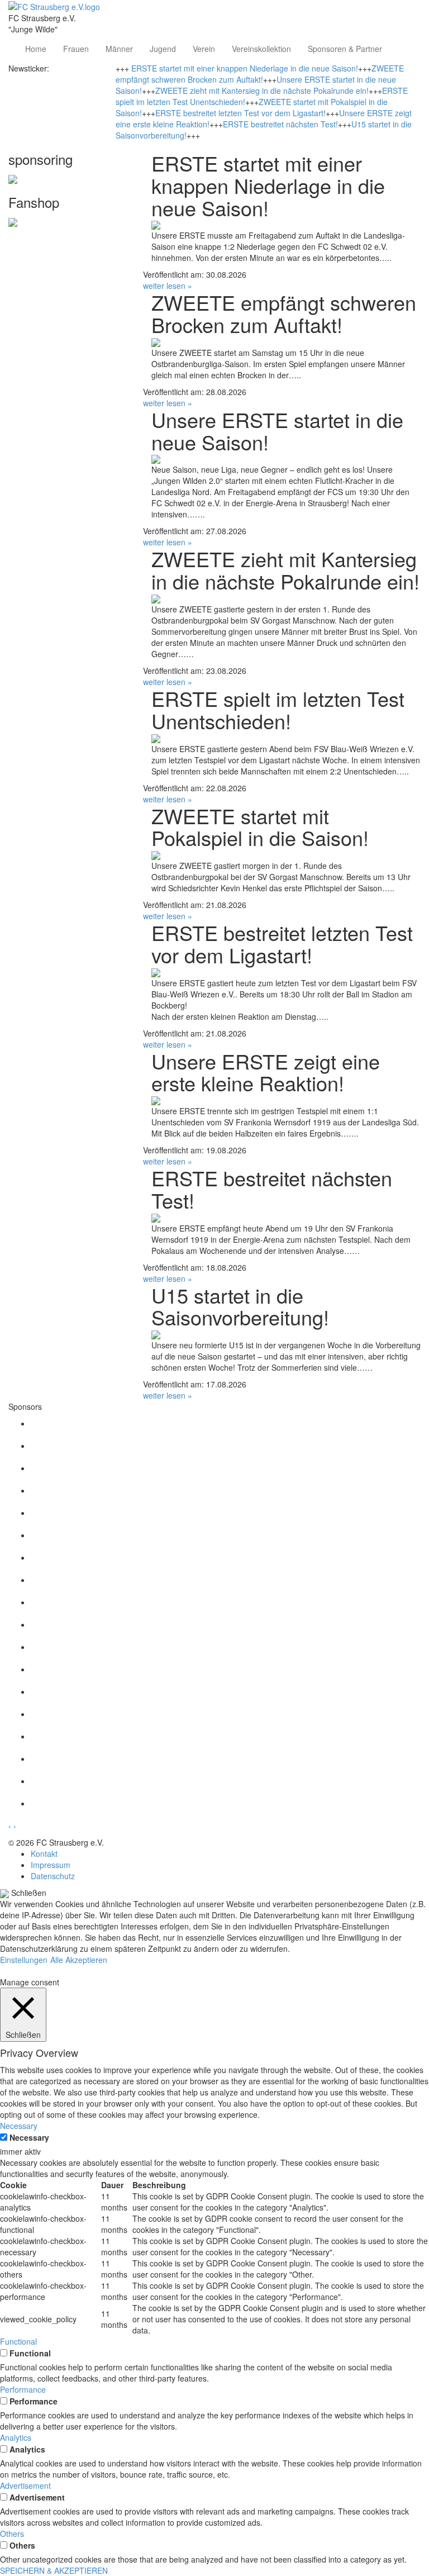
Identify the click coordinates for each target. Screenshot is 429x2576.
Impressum (51, 1865)
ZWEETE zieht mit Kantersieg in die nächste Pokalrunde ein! (262, 91)
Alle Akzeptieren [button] (79, 1960)
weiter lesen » (168, 286)
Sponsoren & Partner (345, 49)
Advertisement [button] (25, 2485)
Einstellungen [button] (24, 1960)
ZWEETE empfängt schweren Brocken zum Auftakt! (260, 74)
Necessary (29, 2137)
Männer (119, 49)
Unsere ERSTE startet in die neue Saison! (277, 431)
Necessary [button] (19, 2126)
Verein (204, 49)
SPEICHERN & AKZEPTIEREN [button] (54, 2570)
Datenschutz (53, 1876)
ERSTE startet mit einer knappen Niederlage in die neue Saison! (245, 68)
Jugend (163, 49)
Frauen (76, 49)
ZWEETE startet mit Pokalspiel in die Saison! (260, 827)
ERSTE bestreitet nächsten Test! (280, 124)
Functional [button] (18, 2341)
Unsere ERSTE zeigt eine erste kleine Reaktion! (266, 1072)
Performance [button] (23, 2389)
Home (36, 49)
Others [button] (12, 2534)
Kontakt (44, 1853)
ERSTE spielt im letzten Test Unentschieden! (278, 709)
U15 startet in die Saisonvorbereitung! (240, 1306)
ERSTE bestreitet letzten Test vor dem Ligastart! (240, 113)
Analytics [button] (16, 2437)
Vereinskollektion (261, 49)
